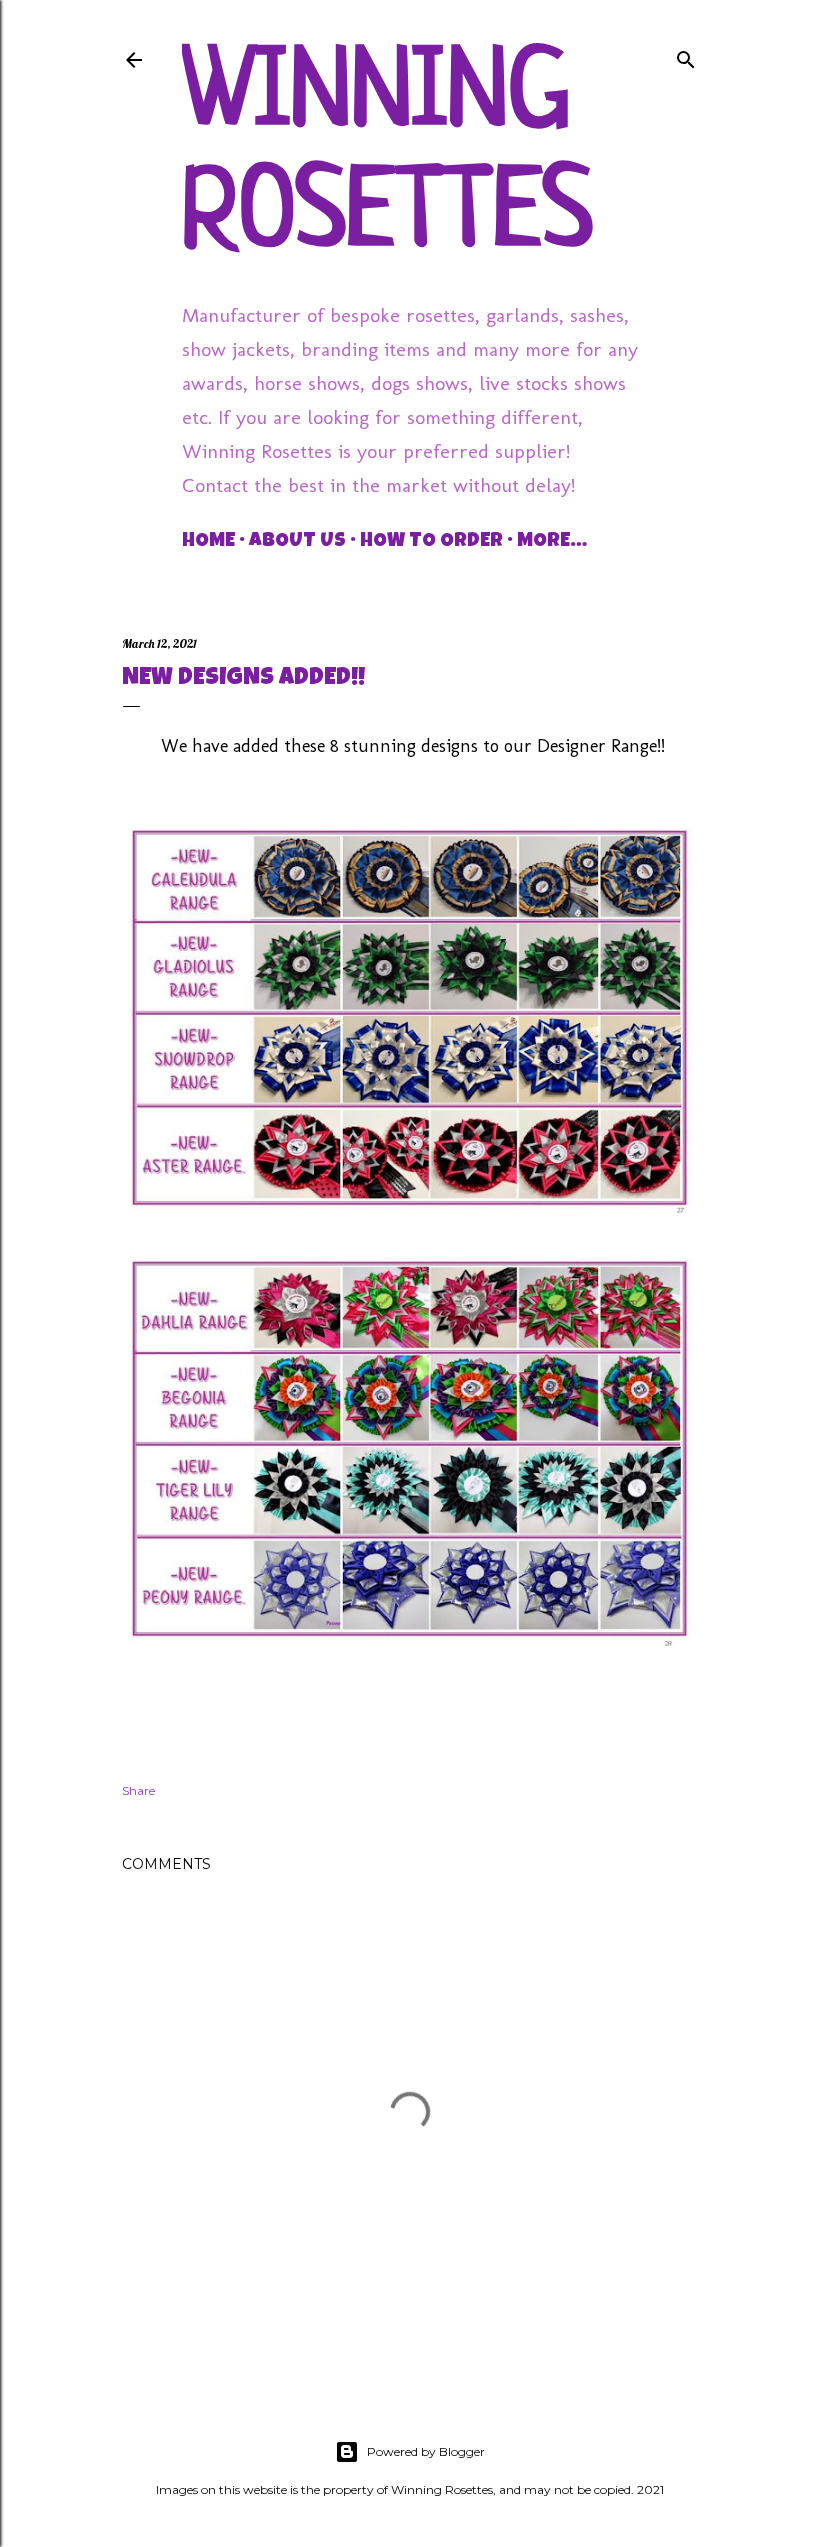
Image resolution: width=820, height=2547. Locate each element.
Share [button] (138, 1790)
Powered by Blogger (426, 2451)
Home (208, 542)
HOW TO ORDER (431, 542)
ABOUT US (297, 542)
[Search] (686, 55)
